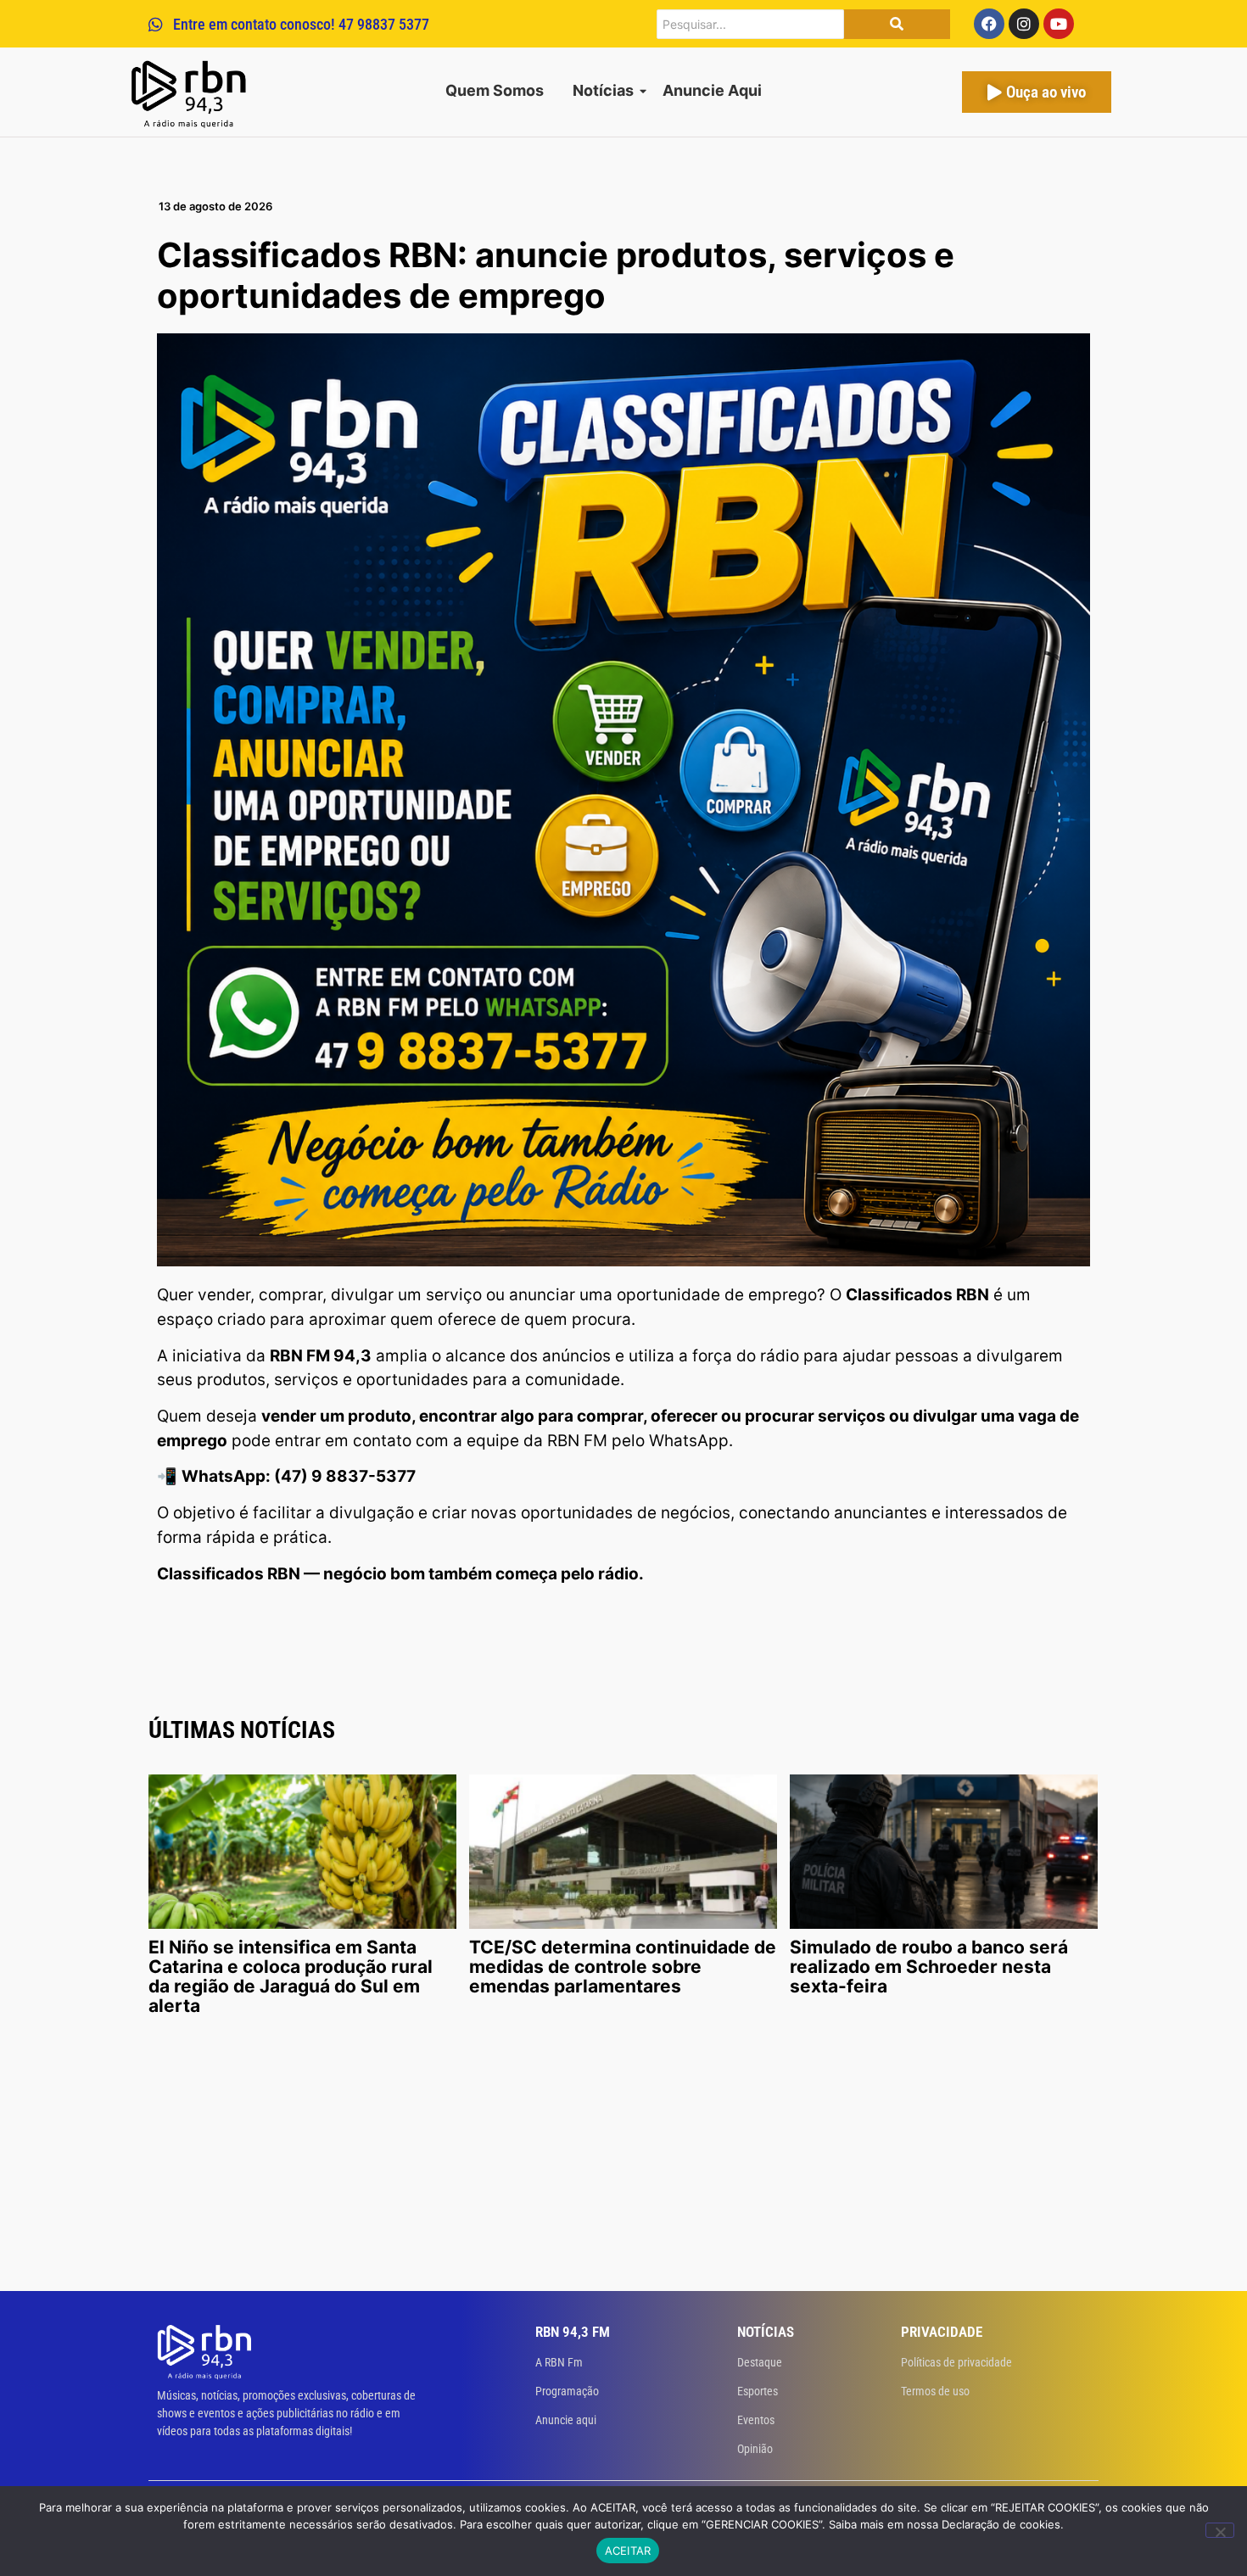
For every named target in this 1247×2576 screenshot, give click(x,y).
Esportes (758, 2391)
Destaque (760, 2362)
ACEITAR (628, 2551)
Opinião (755, 2449)
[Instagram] (1024, 24)
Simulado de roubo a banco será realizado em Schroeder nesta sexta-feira (929, 1967)
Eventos (756, 2420)
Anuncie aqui (566, 2420)
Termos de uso (935, 2391)
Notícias (603, 90)
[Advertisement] (623, 2164)
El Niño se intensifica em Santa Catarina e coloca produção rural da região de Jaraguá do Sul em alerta (291, 1976)
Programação (567, 2391)
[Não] (1220, 2530)
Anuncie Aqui (712, 90)
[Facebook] (989, 24)
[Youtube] (1059, 24)
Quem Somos (495, 90)
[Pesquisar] (897, 24)
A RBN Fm (559, 2362)
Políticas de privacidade (956, 2362)
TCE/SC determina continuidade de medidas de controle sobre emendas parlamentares (623, 1967)
